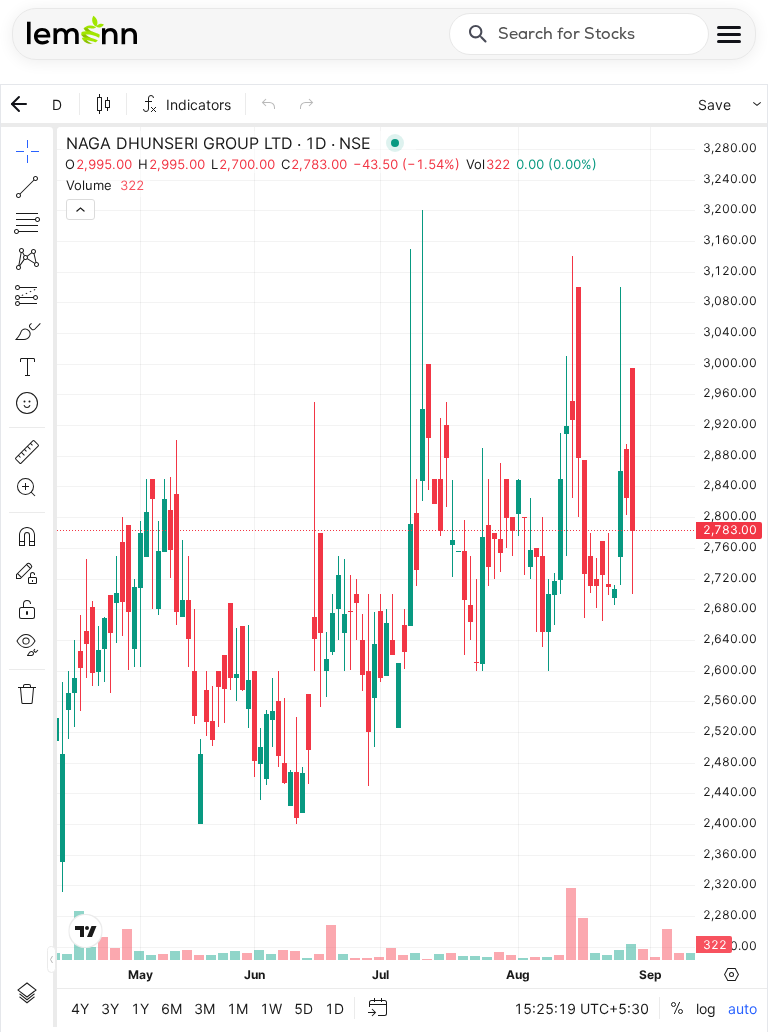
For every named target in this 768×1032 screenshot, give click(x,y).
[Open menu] (729, 34)
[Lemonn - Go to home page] (82, 30)
